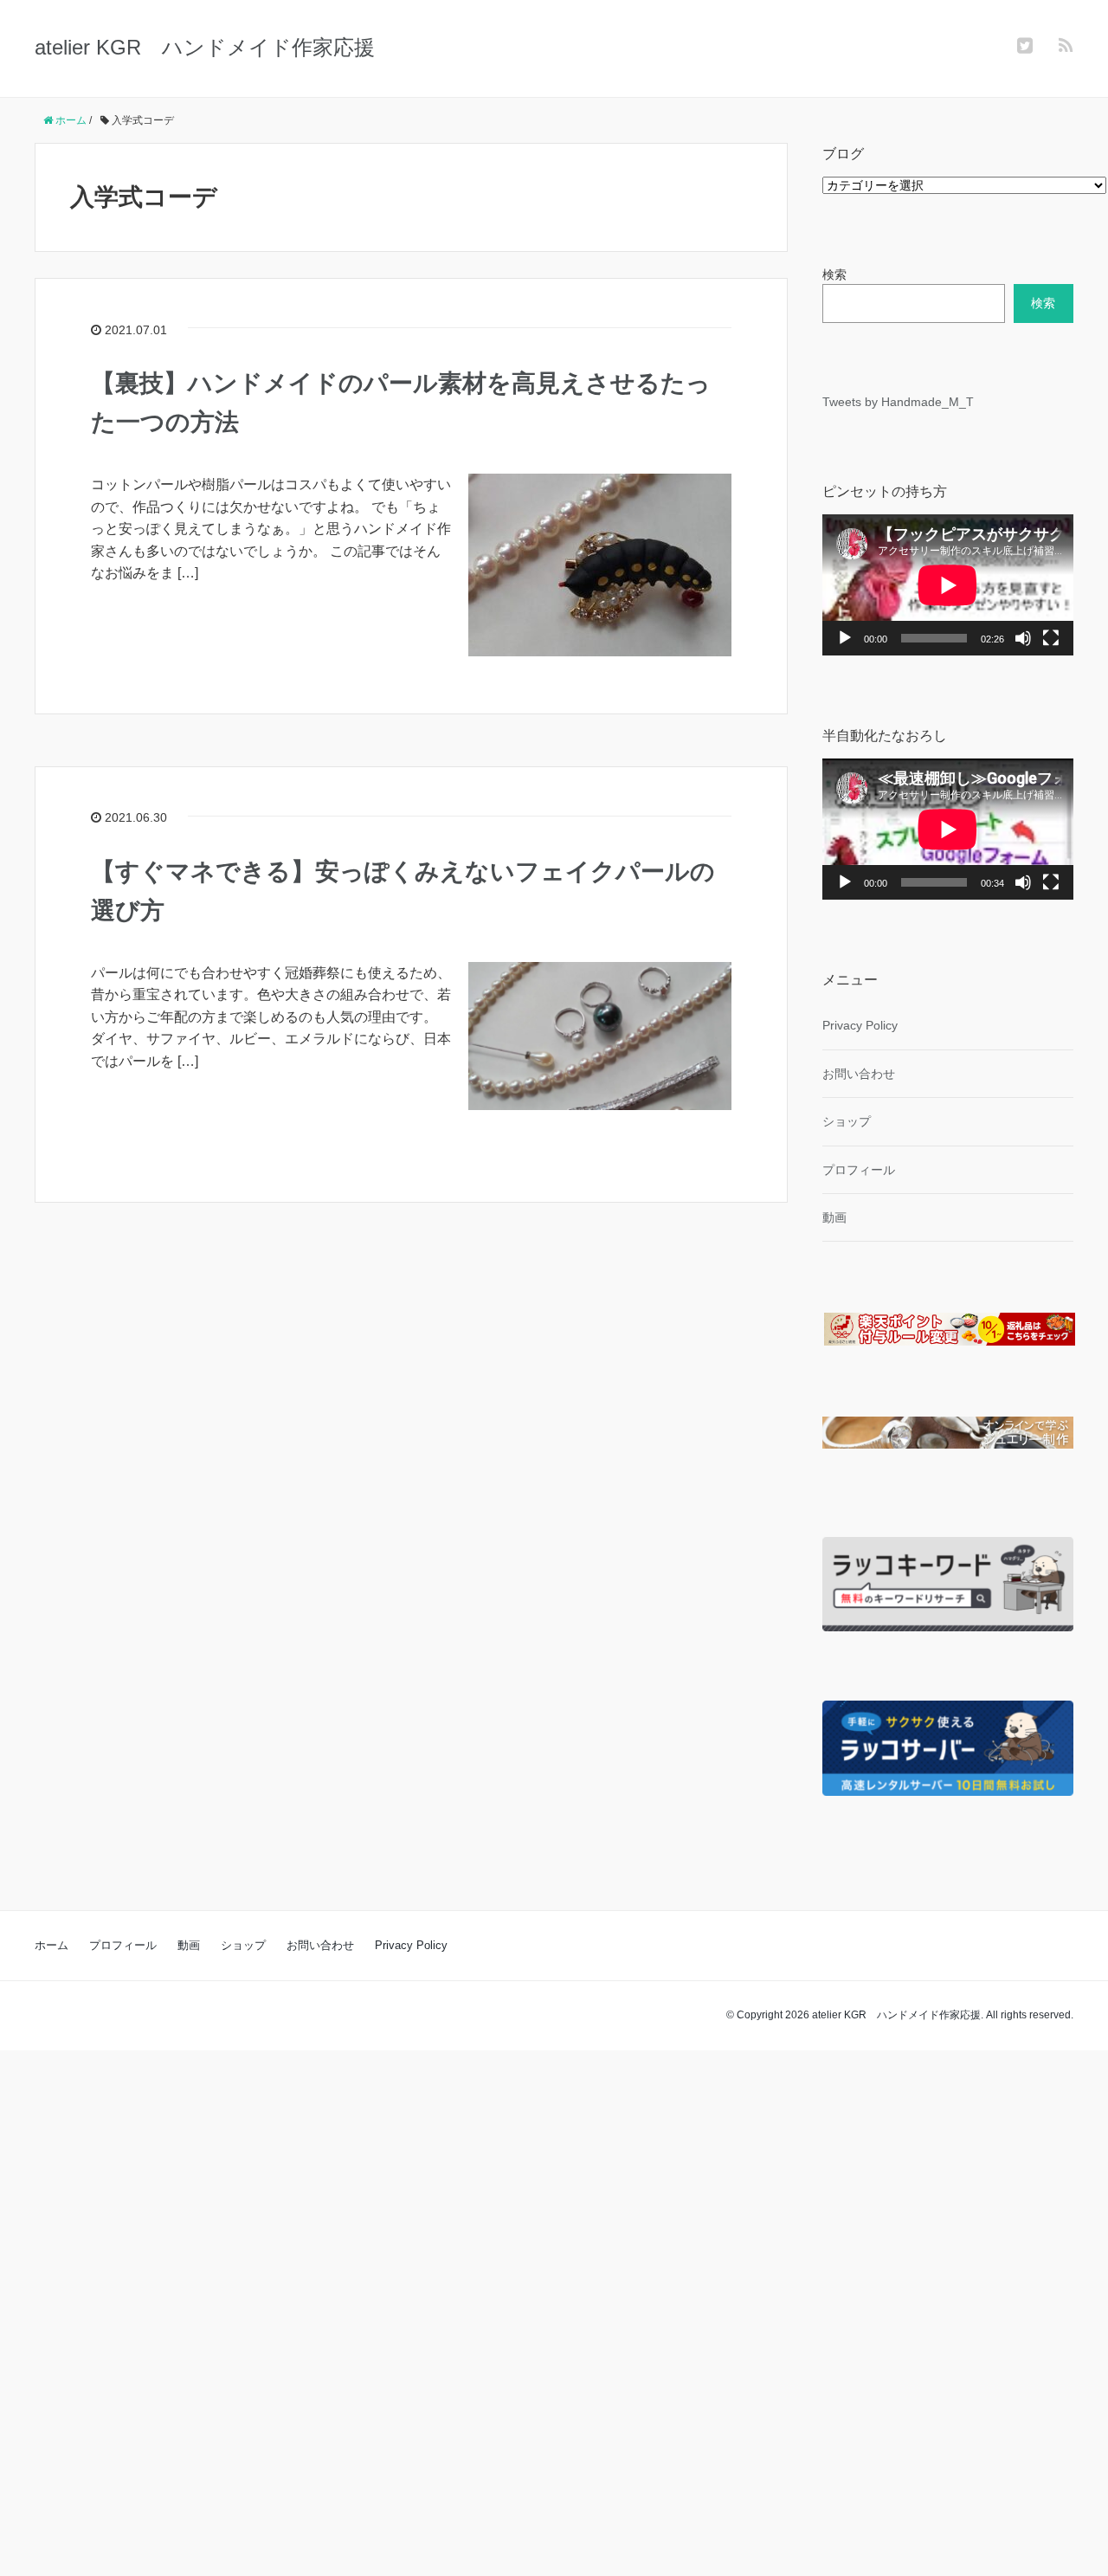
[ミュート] (1023, 638)
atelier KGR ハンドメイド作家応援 (205, 47)
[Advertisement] (519, 2310)
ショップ (847, 1121)
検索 (834, 274)
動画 (834, 1217)
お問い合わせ (859, 1074)
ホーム (52, 1945)
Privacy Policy (860, 1025)
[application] (948, 585)
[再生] (845, 638)
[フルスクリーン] (1051, 638)
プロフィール (859, 1170)
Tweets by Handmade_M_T (898, 402)
